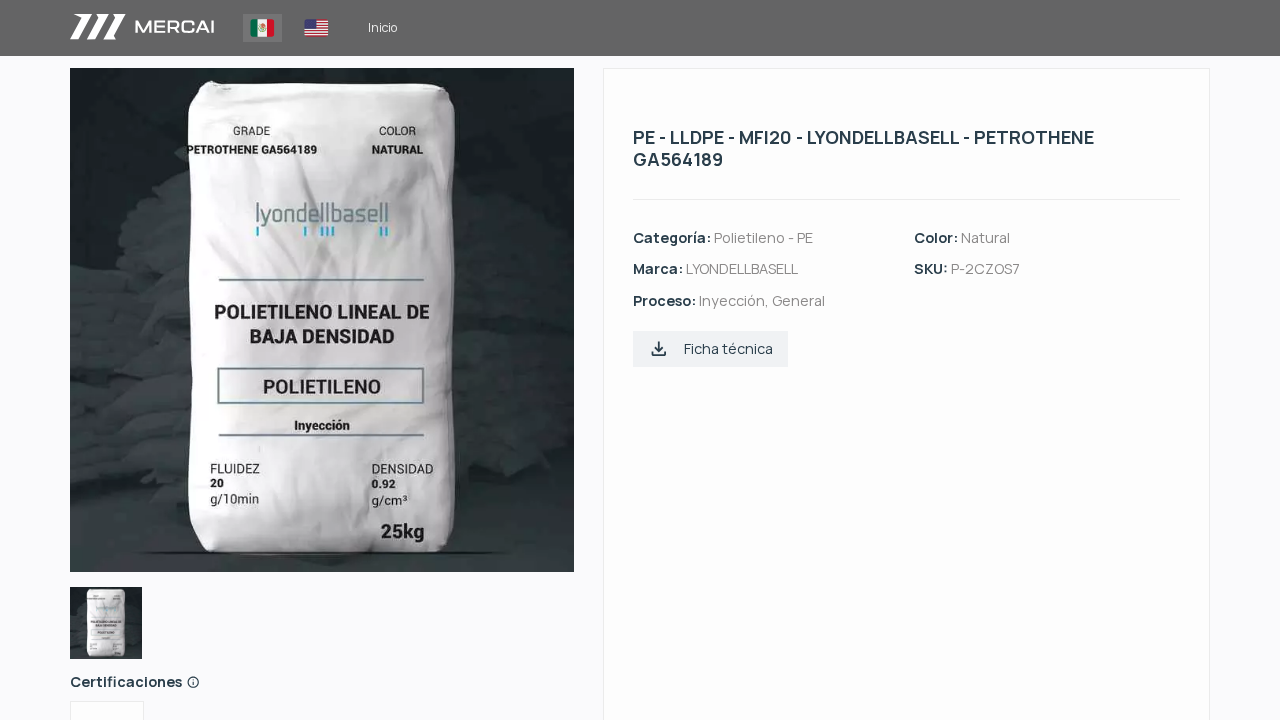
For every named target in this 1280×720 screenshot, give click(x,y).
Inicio (382, 27)
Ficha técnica (728, 348)
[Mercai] (142, 28)
